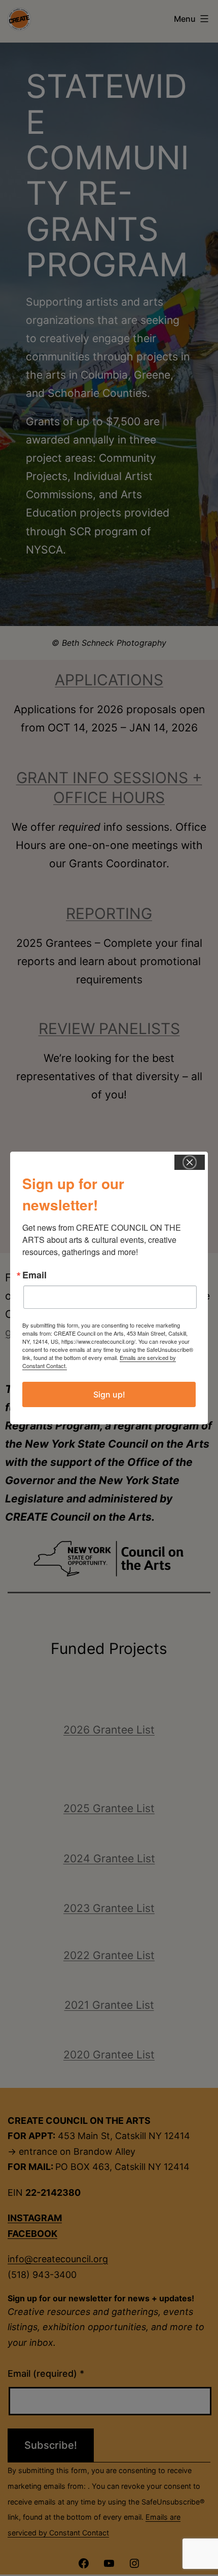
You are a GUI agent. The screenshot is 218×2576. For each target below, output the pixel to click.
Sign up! (109, 1394)
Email (34, 1275)
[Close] (190, 1162)
